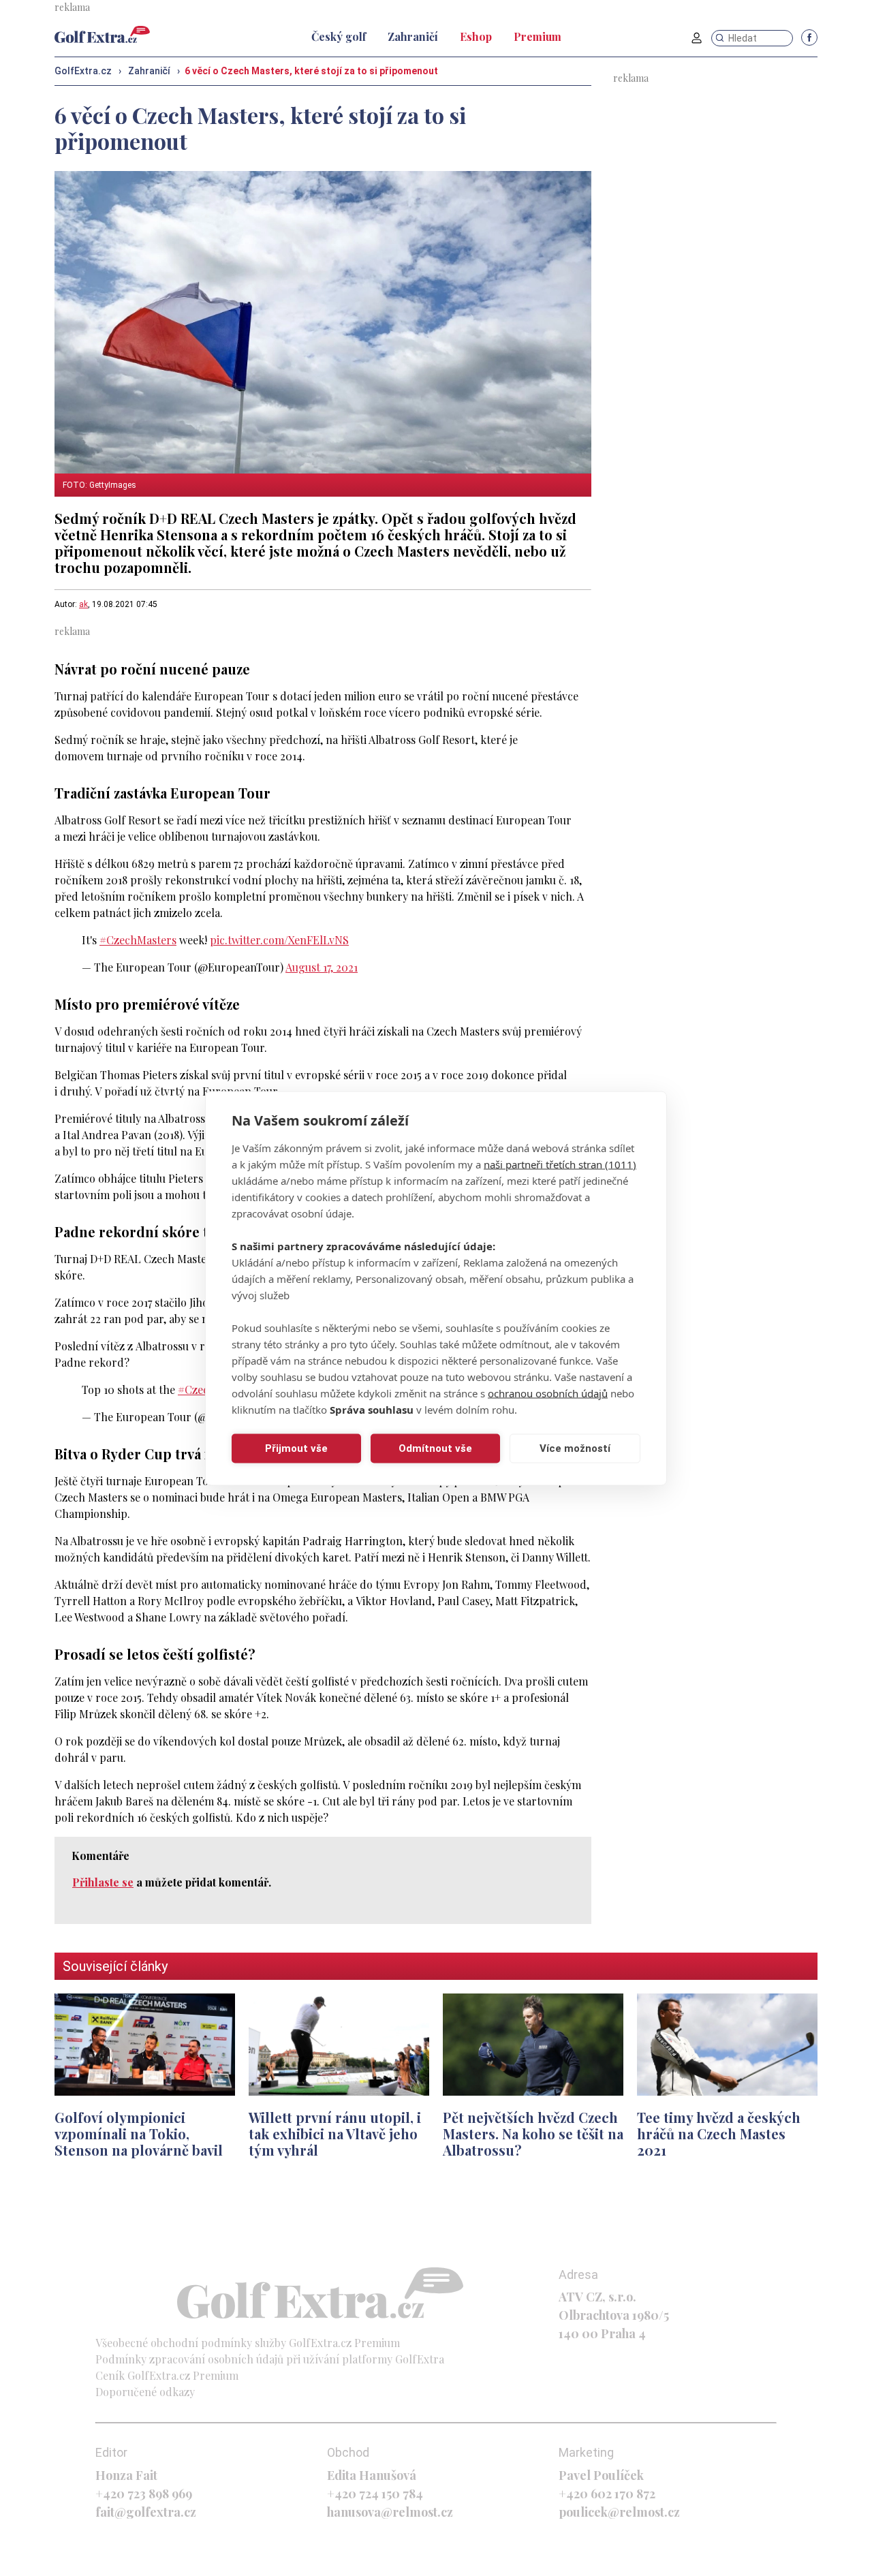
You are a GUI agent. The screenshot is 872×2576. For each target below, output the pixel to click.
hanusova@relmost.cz (390, 2512)
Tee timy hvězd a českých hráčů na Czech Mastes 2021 (719, 2133)
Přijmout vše (296, 1448)
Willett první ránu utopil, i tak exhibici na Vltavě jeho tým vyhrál (335, 2133)
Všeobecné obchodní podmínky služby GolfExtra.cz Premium (248, 2343)
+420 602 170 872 (607, 2494)
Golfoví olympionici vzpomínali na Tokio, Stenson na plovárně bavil (139, 2133)
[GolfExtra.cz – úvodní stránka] (102, 34)
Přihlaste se (103, 1882)
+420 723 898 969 (144, 2494)
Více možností (575, 1448)
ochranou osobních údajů (548, 1393)
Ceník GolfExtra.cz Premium (167, 2375)
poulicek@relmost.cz (619, 2512)
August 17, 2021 (322, 967)
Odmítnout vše (435, 1448)
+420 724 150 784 (375, 2494)
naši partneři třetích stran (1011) (560, 1164)
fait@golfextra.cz (146, 2512)
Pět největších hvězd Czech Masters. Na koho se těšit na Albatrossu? (533, 2133)
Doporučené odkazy (145, 2392)
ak (83, 604)
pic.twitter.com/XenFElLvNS (279, 940)
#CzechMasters (138, 940)
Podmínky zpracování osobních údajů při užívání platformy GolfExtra (270, 2359)
